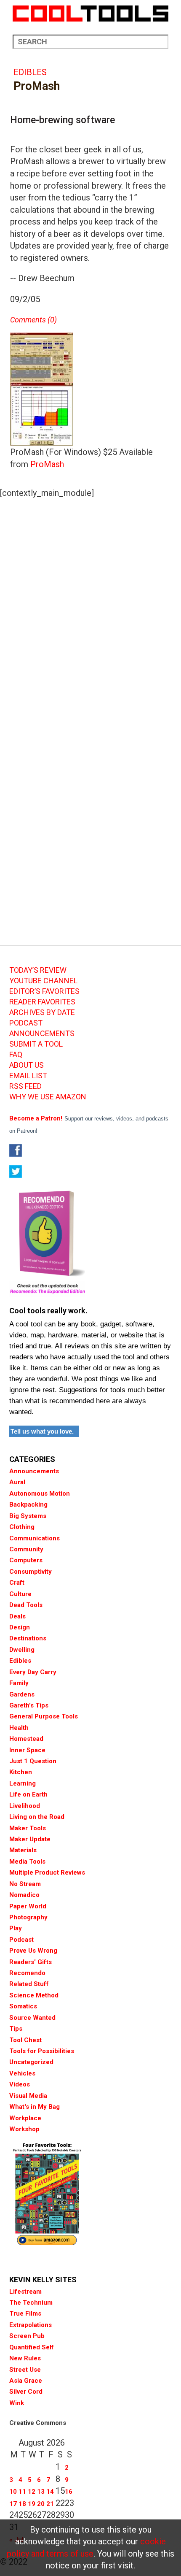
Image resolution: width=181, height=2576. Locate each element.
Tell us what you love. (42, 1431)
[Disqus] (90, 611)
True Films (25, 2314)
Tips (16, 2029)
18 (22, 2504)
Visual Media (28, 2096)
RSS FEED (25, 1086)
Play (16, 1928)
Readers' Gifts (31, 1962)
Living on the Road (37, 1817)
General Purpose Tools (44, 1716)
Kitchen (21, 1772)
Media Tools (27, 1862)
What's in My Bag (35, 2107)
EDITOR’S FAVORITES (44, 991)
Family (19, 1683)
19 (32, 2504)
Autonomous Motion (40, 1494)
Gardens (22, 1694)
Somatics (23, 2006)
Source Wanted (32, 2018)
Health (19, 1728)
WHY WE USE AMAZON (48, 1097)
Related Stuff (29, 1984)
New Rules (25, 2358)
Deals (17, 1616)
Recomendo (27, 1973)
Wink (17, 2403)
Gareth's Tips (29, 1705)
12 (32, 2492)
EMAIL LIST (28, 1076)
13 (41, 2492)
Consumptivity (31, 1572)
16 (69, 2492)
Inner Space (27, 1750)
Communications (35, 1538)
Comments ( (30, 320)
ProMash (47, 464)
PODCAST (26, 1023)
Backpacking (28, 1504)
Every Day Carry (33, 1672)
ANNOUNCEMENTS (42, 1034)
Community (26, 1549)
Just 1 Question (33, 1761)
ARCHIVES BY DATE (42, 1012)
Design (20, 1627)
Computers (26, 1560)
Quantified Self (32, 2347)
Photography (28, 1917)
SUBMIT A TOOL (36, 1044)
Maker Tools (28, 1828)
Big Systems (28, 1516)
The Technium (31, 2303)
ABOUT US (27, 1065)
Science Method (34, 1995)
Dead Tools (26, 1605)
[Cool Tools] (90, 14)
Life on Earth (28, 1794)
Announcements (34, 1471)
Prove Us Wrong (33, 1951)
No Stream (25, 1884)
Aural (17, 1482)
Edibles (30, 72)
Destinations (28, 1638)
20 (41, 2504)
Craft (17, 1583)
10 (13, 2492)
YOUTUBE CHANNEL (43, 981)
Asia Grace (26, 2381)
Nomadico (24, 1895)
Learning (23, 1783)
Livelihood (25, 1806)
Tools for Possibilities (42, 2051)
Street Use (25, 2370)
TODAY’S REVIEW (38, 970)
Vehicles (22, 2073)
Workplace (25, 2118)
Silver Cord (26, 2392)
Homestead (26, 1739)
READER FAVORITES (42, 1002)
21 (50, 2504)
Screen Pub (27, 2336)
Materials (23, 1850)
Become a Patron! (36, 1118)
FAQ (16, 1055)
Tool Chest (25, 2040)
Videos (20, 2084)
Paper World (28, 1906)
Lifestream (25, 2292)
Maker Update (30, 1839)
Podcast (21, 1940)
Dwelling (22, 1650)
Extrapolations (31, 2325)
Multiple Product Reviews (47, 1872)
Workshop (24, 2129)
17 (13, 2504)
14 (50, 2492)
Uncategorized (31, 2062)
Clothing (22, 1527)
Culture (20, 1594)
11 (22, 2492)
